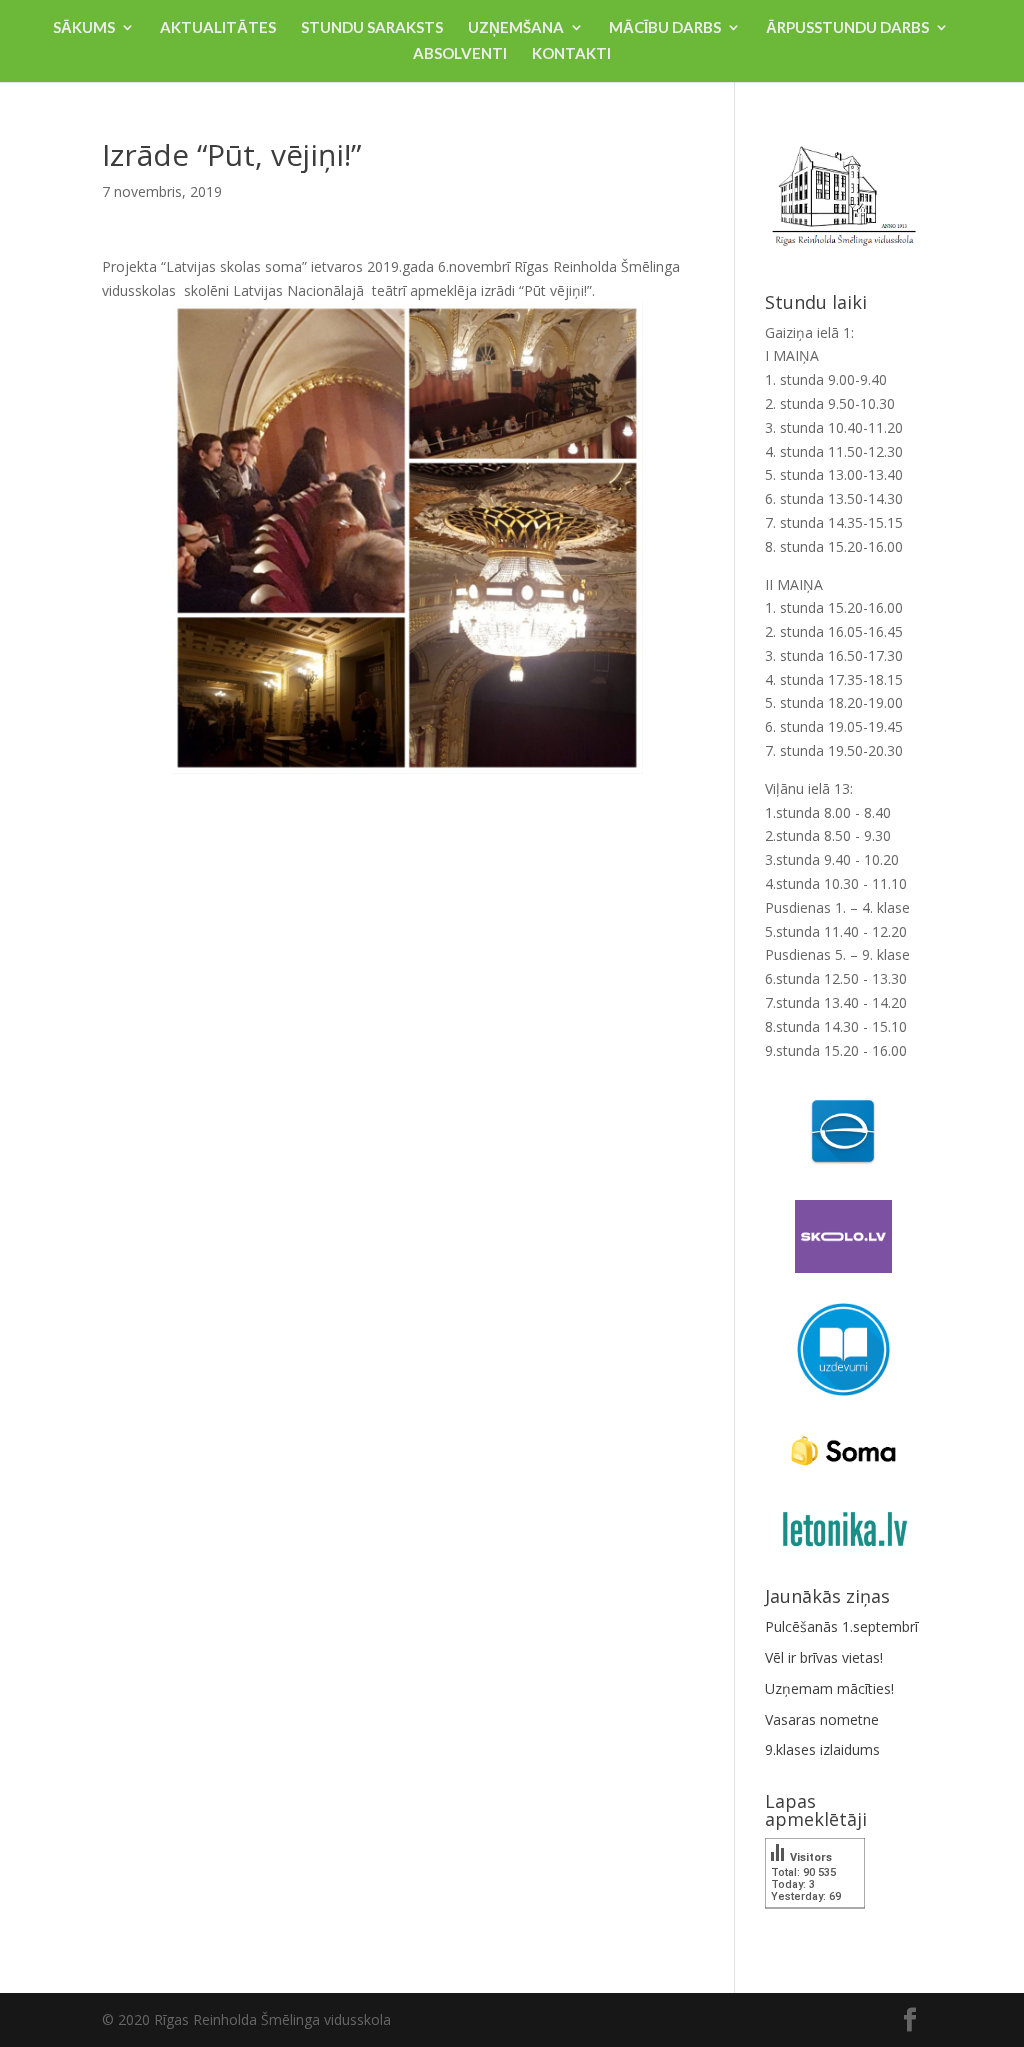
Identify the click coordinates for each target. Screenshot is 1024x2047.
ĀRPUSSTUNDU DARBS (847, 28)
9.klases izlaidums (822, 1749)
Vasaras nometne (822, 1719)
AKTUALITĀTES (218, 28)
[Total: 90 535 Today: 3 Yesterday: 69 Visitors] (815, 1922)
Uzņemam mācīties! (829, 1688)
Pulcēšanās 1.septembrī (841, 1626)
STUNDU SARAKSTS (372, 28)
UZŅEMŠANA (516, 28)
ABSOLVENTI (460, 54)
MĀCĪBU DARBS (665, 28)
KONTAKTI (571, 54)
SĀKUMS (84, 28)
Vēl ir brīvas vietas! (824, 1657)
